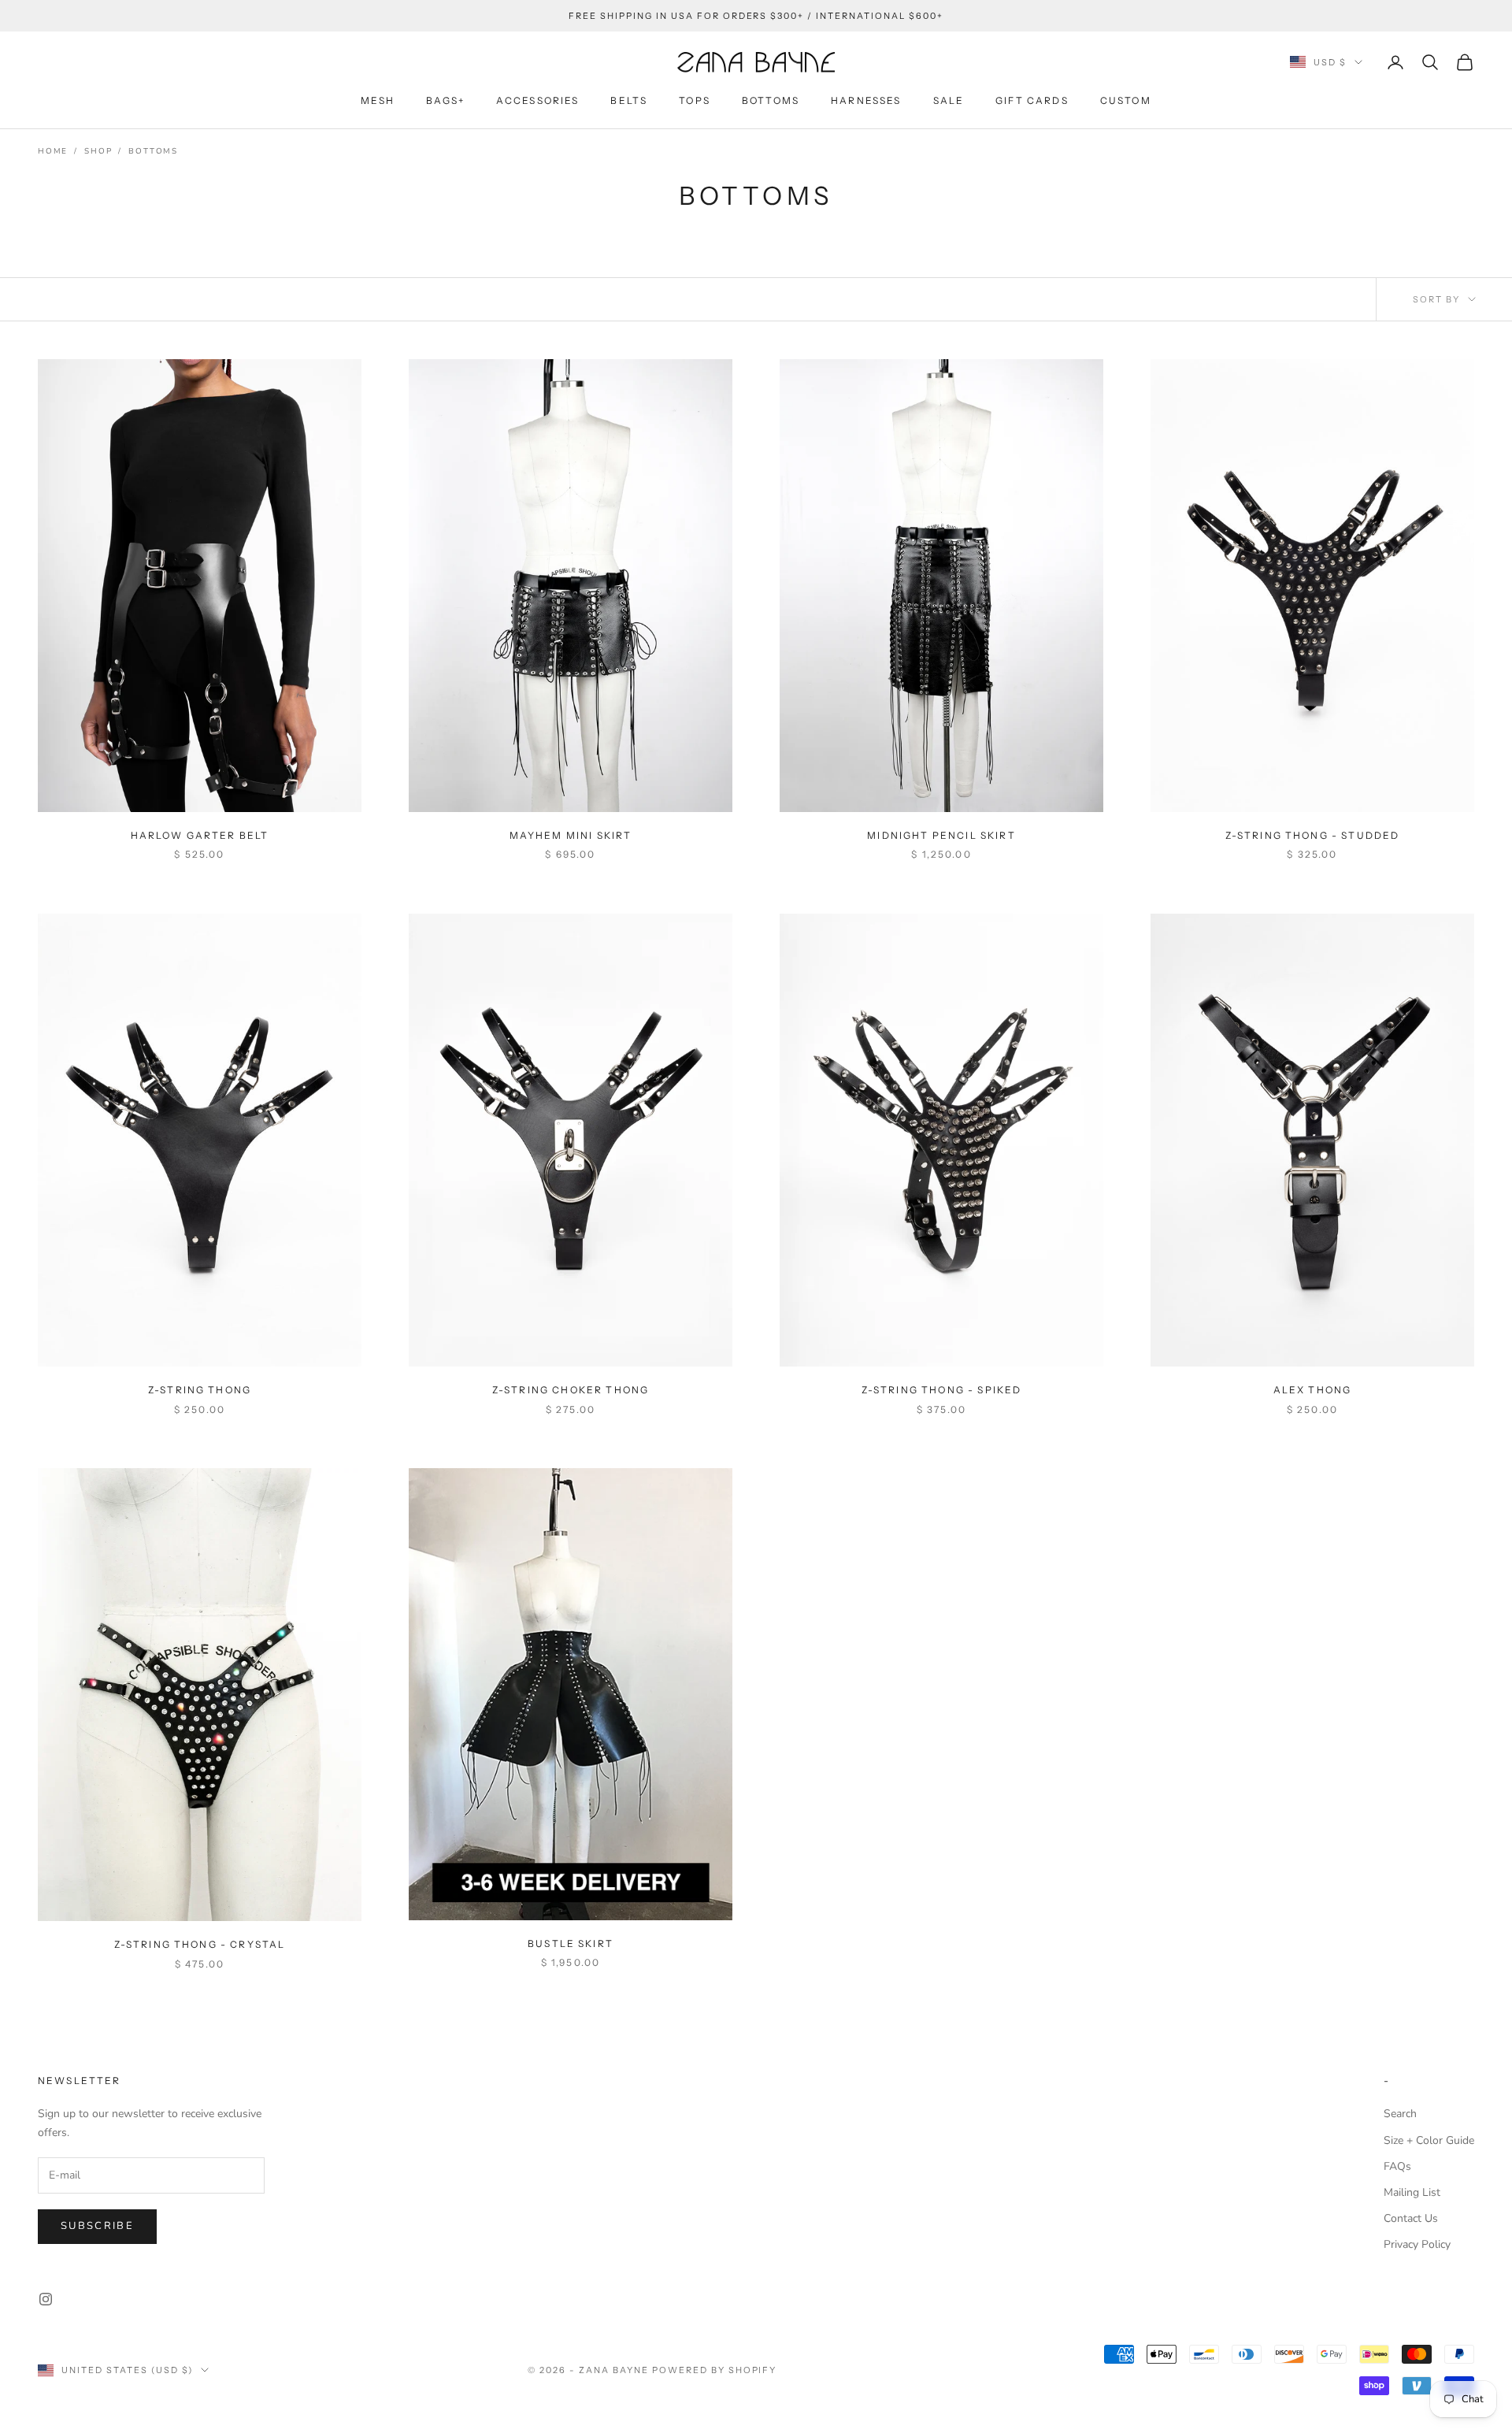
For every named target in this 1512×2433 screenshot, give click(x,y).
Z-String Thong (200, 1390)
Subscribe (97, 2226)
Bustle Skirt (571, 1943)
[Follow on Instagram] (46, 2299)
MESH (378, 100)
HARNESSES (866, 100)
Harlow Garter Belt (200, 835)
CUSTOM (1126, 100)
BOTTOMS (771, 100)
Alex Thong (1313, 1390)
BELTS (629, 100)
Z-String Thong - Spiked (942, 1390)
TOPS (695, 100)
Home (53, 151)
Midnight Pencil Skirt (941, 835)
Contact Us (1411, 2218)
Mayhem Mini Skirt (571, 835)
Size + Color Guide (1429, 2140)
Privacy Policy (1417, 2244)
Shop (98, 151)
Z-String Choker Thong (571, 1390)
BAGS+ (445, 100)
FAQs (1397, 2166)
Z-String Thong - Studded (1313, 835)
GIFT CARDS (1032, 100)
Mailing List (1412, 2192)
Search (1400, 2114)
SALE (949, 100)
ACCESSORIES (538, 100)
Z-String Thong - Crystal (200, 1944)
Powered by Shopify (715, 2370)
